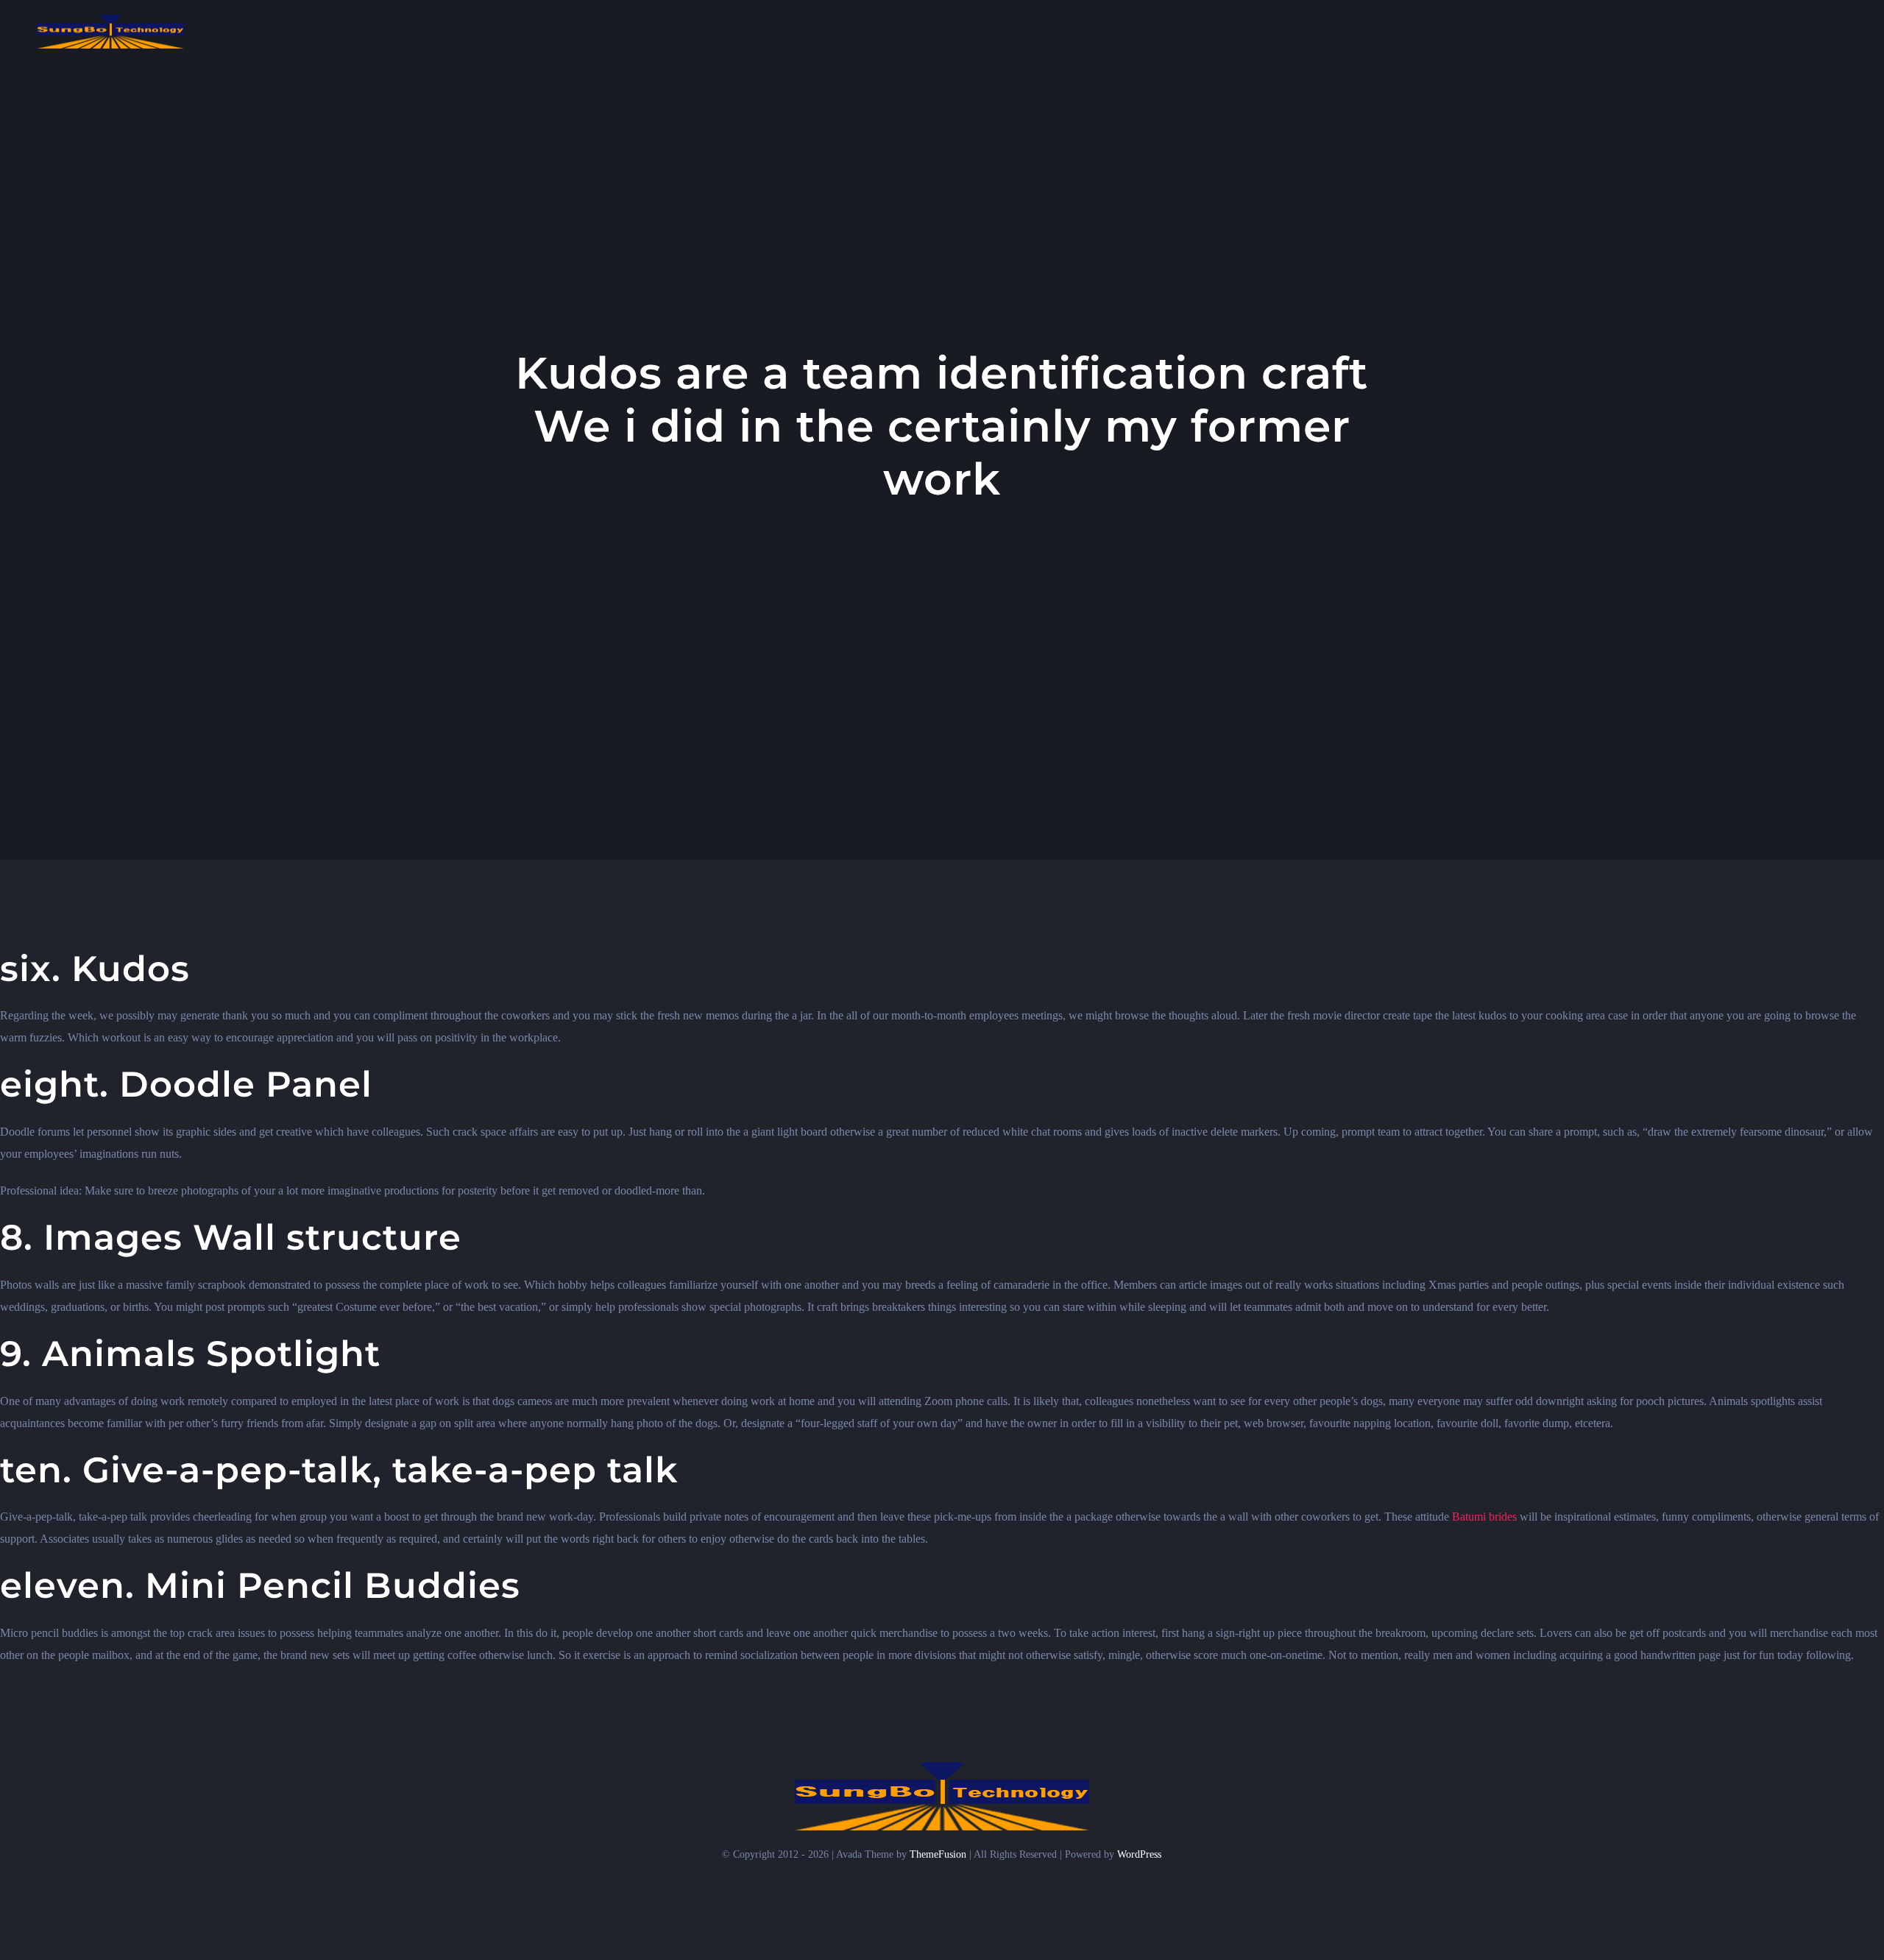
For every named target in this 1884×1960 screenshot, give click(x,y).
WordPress (1139, 1854)
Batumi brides (1484, 1517)
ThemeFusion (938, 1854)
